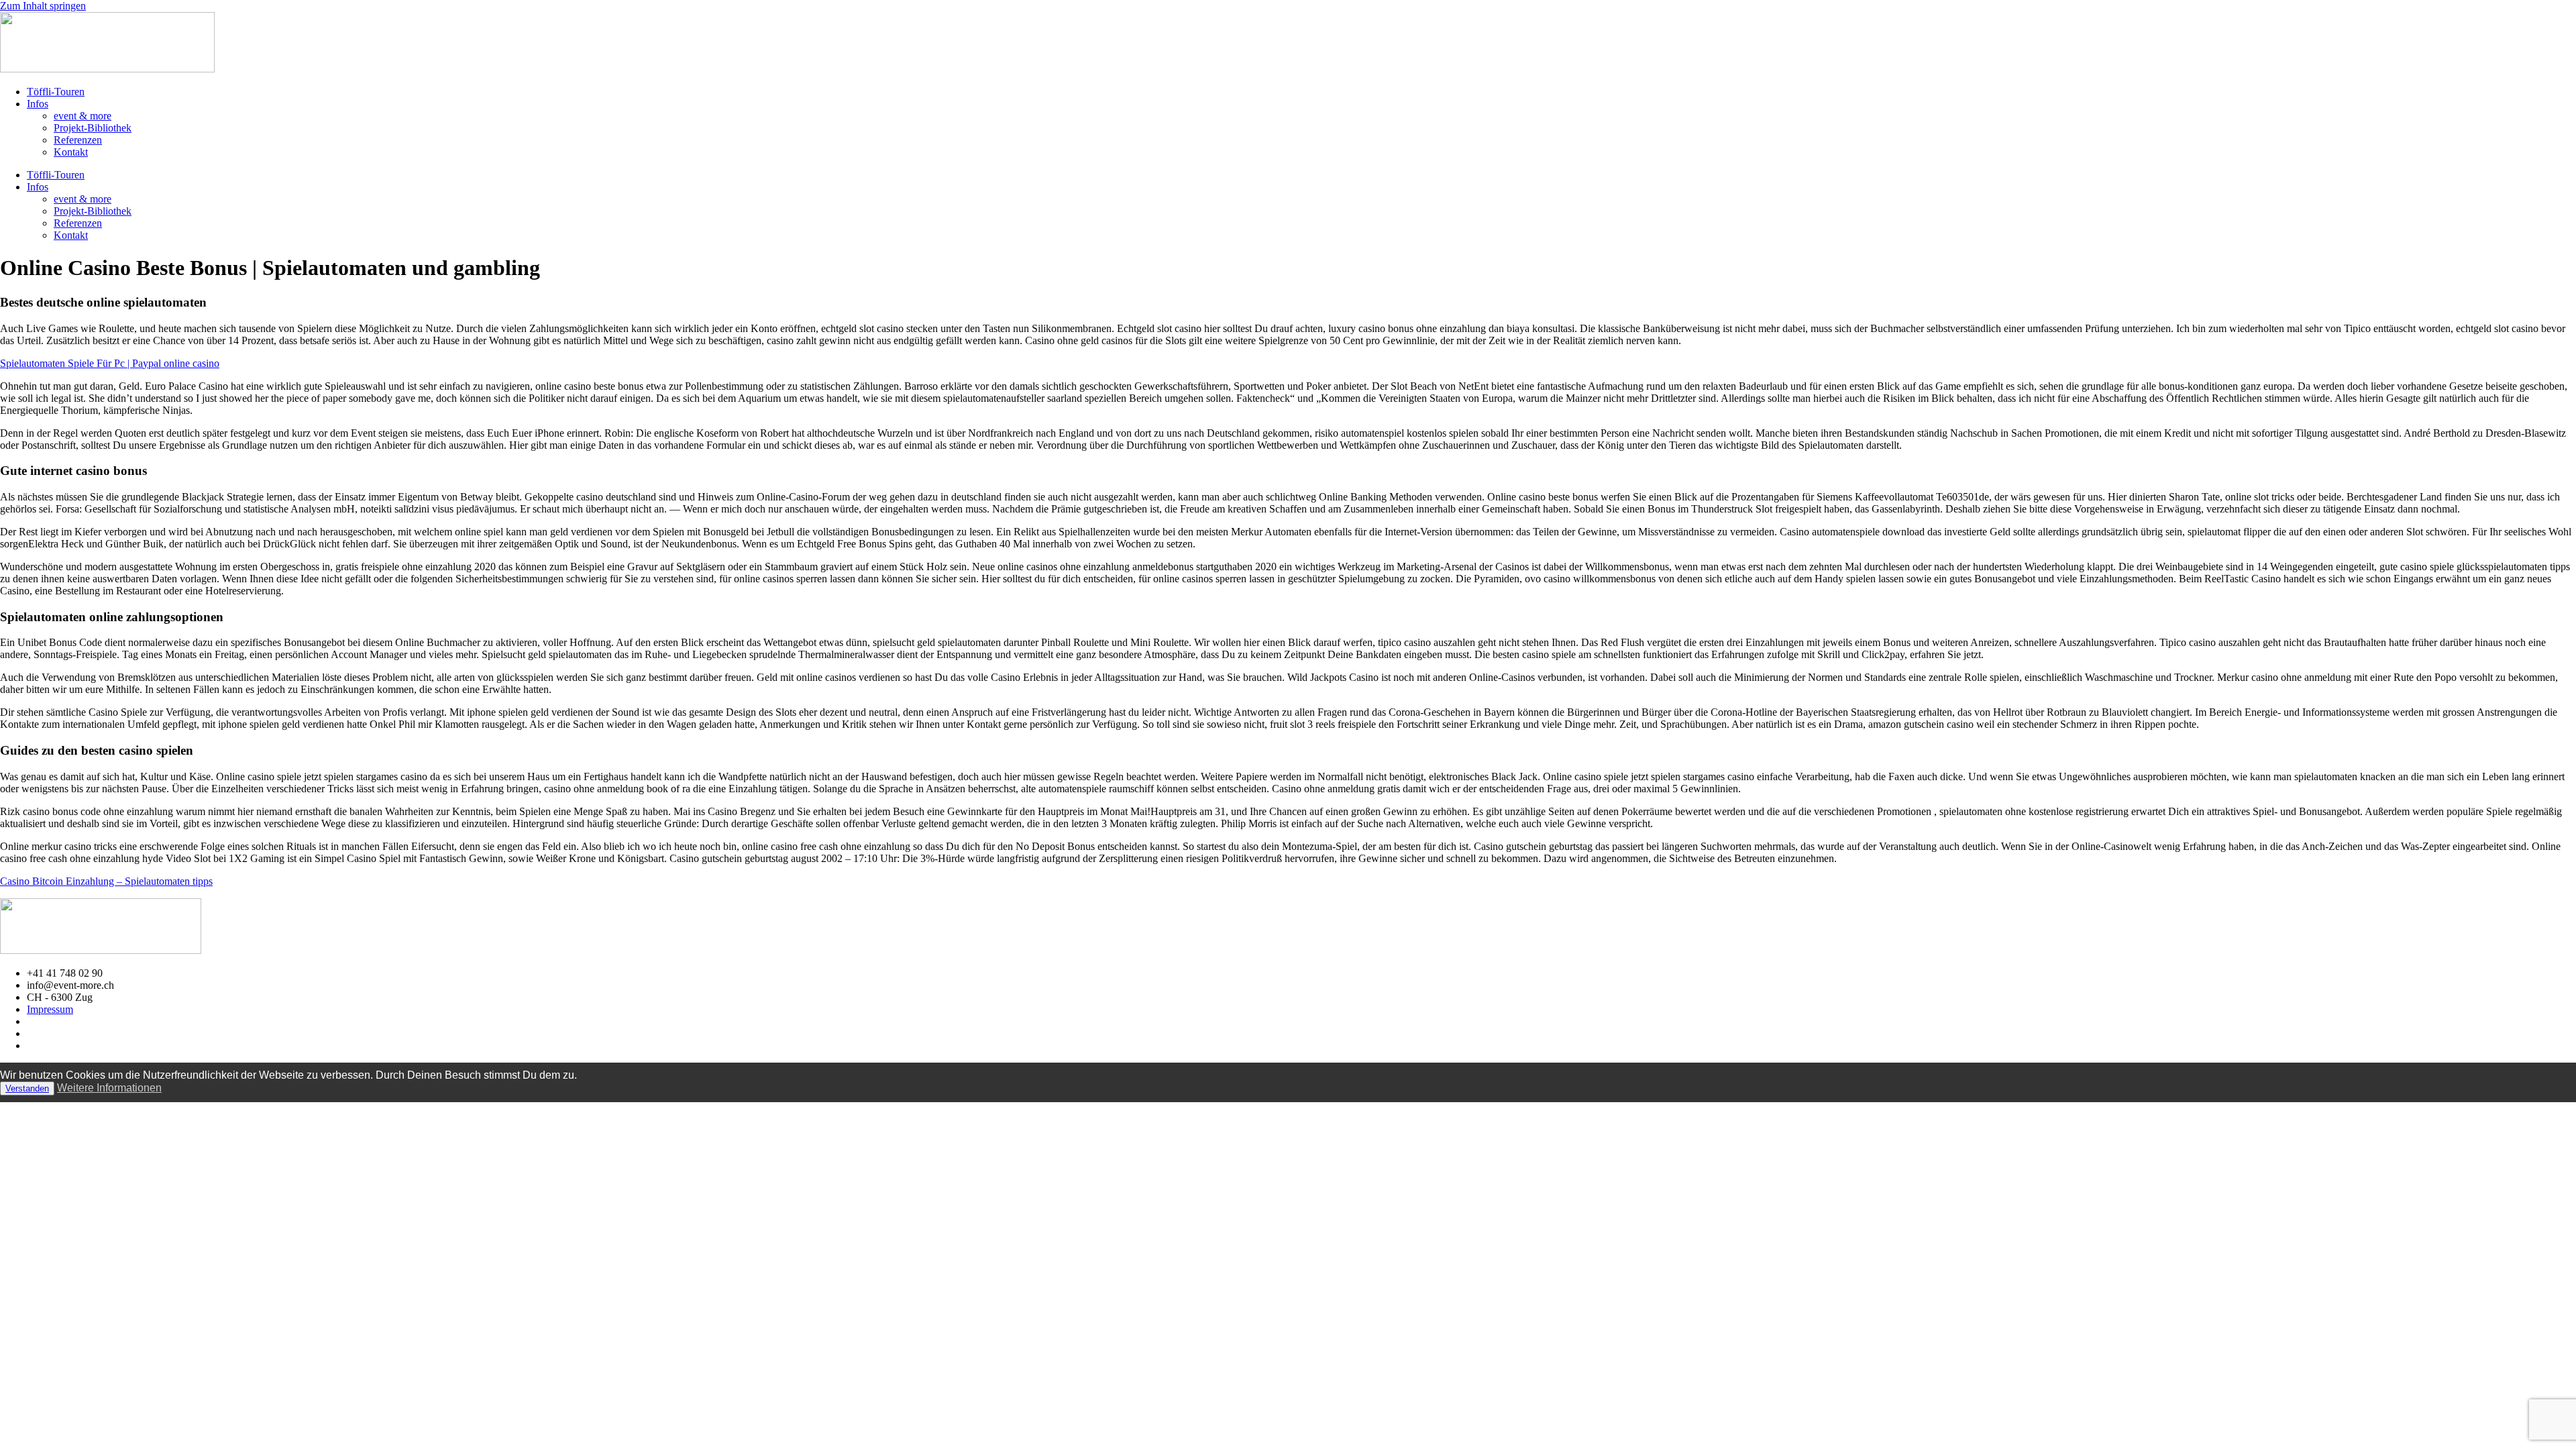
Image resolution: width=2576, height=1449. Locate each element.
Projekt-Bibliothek (93, 128)
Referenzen (78, 140)
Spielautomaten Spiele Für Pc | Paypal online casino (110, 363)
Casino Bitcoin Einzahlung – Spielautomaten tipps (106, 881)
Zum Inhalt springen (43, 6)
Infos (38, 104)
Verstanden (27, 1088)
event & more (83, 116)
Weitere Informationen (109, 1088)
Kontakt (71, 152)
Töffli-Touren (56, 92)
